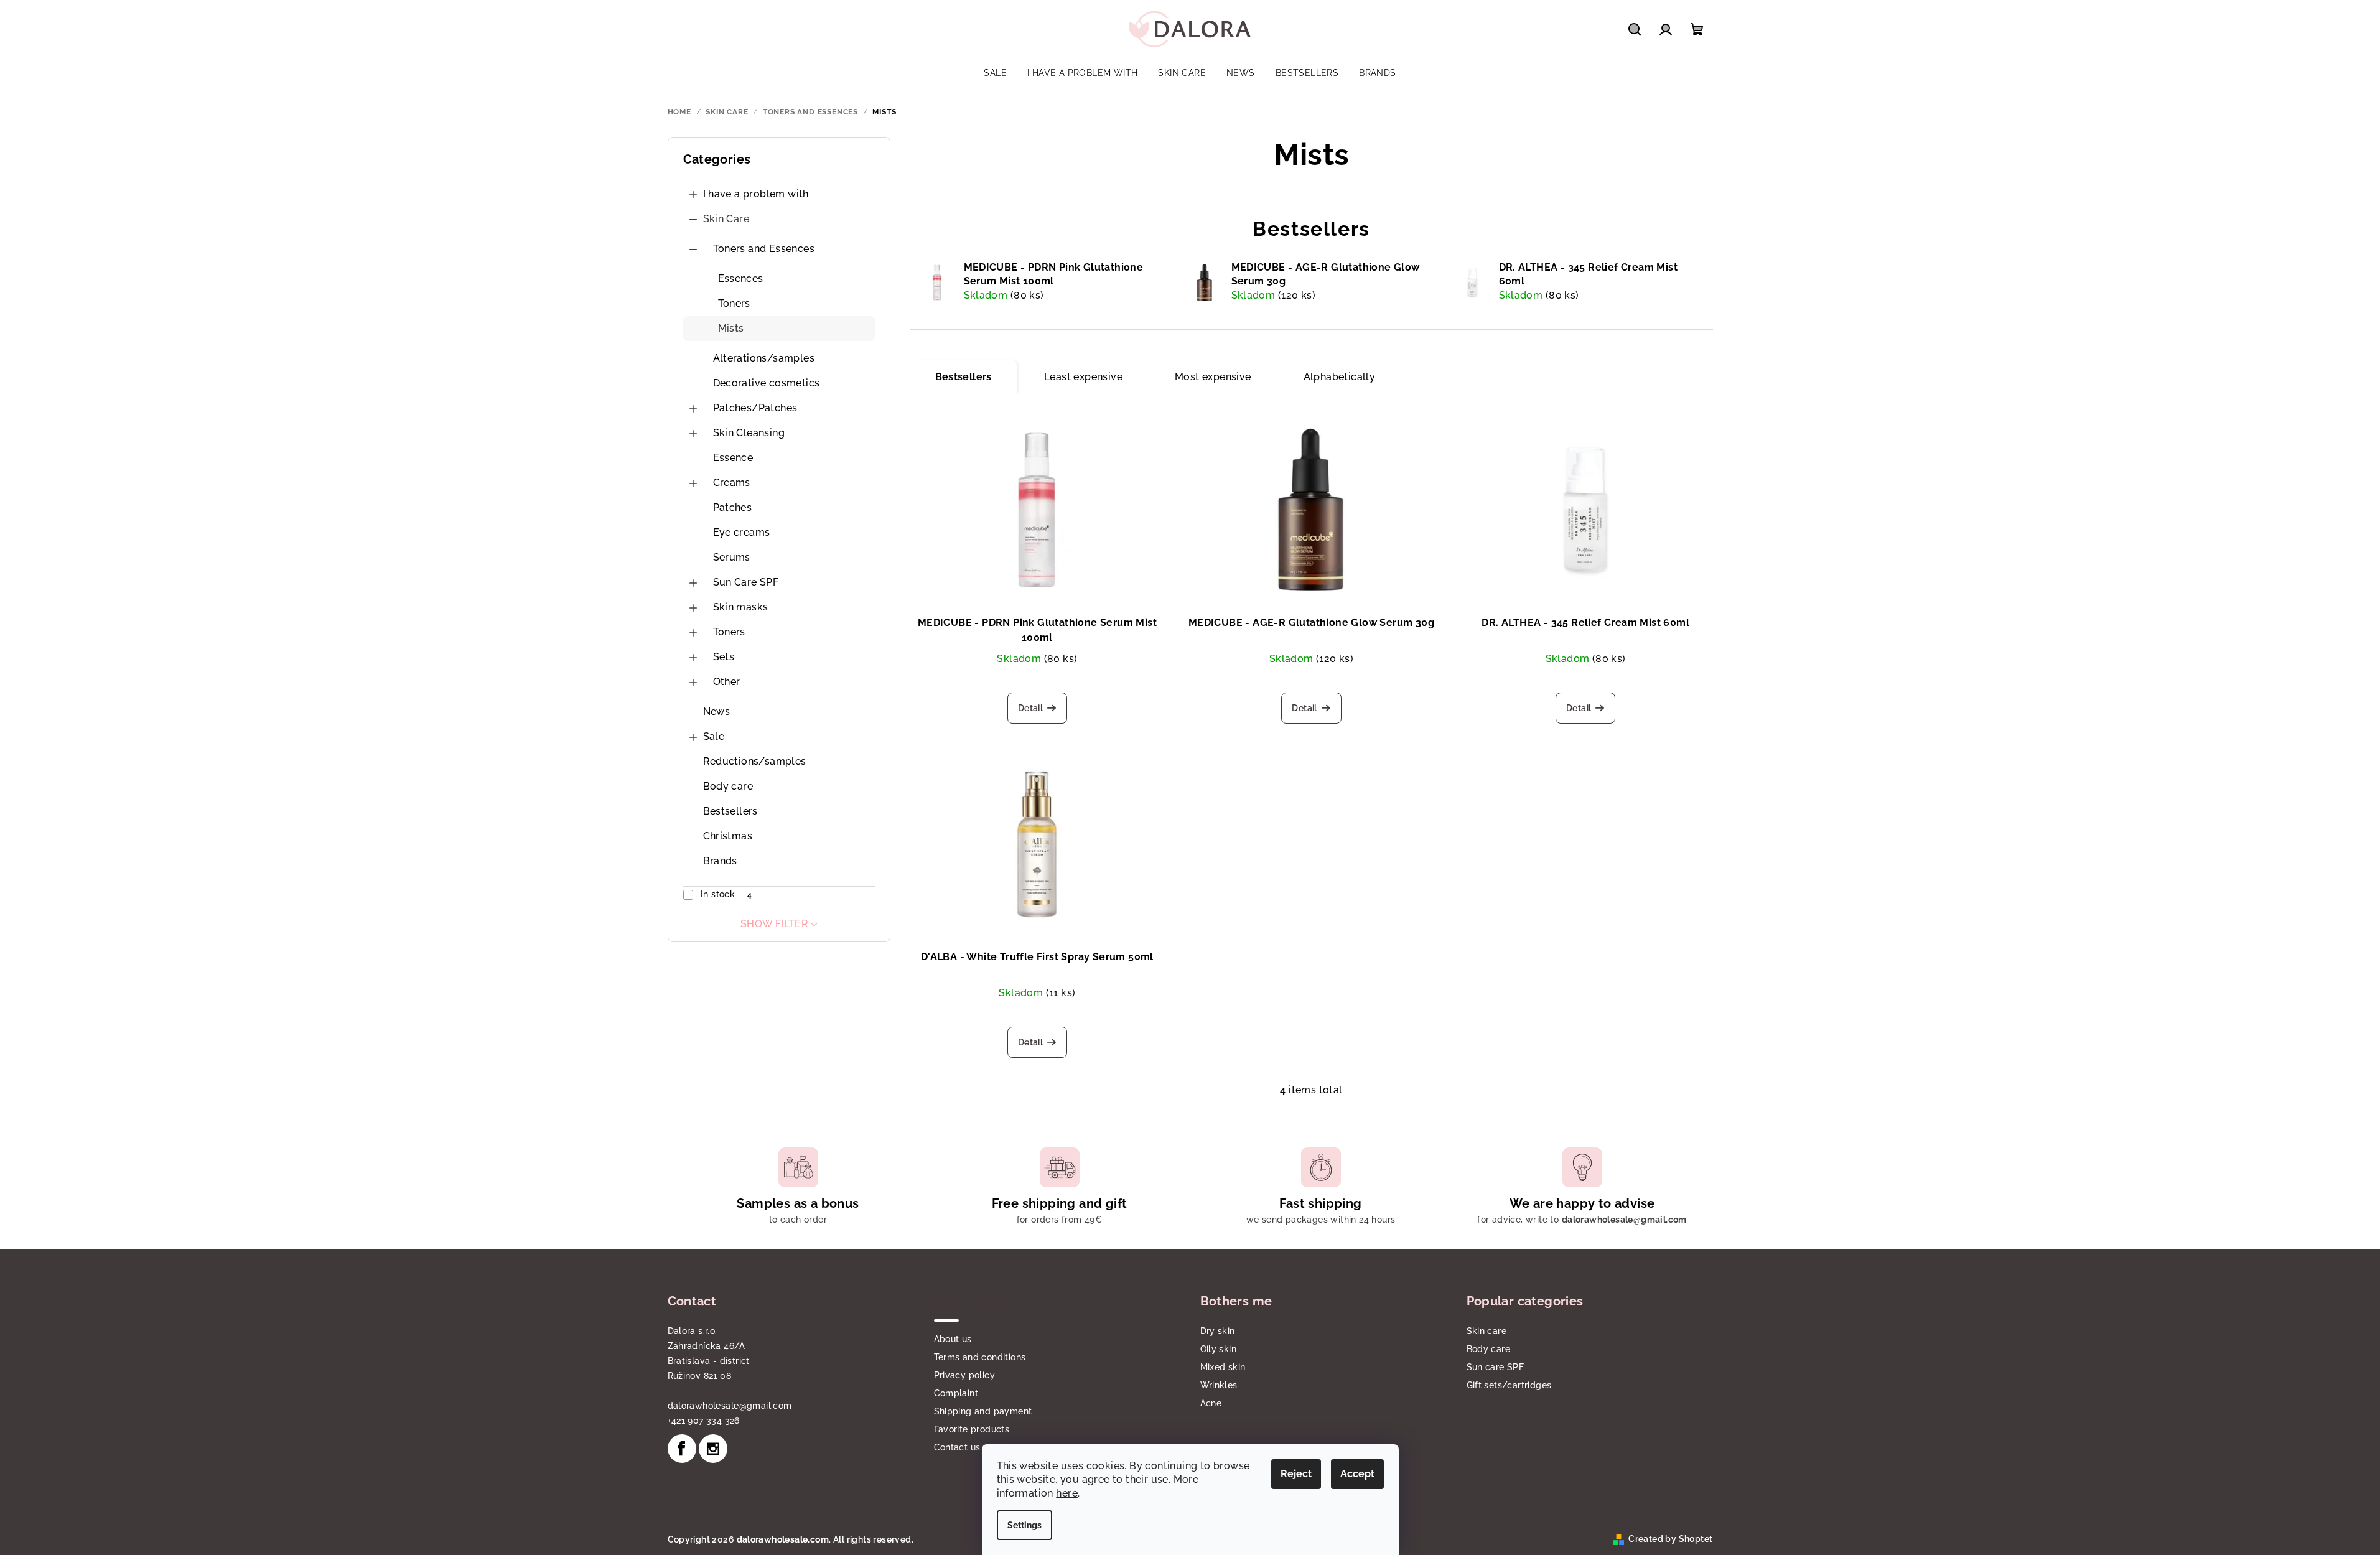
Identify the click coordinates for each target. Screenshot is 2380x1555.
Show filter (774, 924)
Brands (720, 861)
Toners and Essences (764, 249)
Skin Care (726, 219)
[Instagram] (713, 1449)
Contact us (957, 1447)
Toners (734, 303)
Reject (1296, 1474)
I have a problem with (756, 194)
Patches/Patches (755, 408)
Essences (741, 278)
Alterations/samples (764, 358)
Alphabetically (1340, 377)
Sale (714, 736)
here (1067, 1493)
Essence (733, 458)
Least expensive (1083, 377)
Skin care (1487, 1331)
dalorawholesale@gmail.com (730, 1406)
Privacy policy (965, 1375)
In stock (726, 894)
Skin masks (741, 607)
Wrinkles (1219, 1385)
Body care (728, 786)
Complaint (956, 1393)
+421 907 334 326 (704, 1421)
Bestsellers (730, 811)
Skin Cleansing (749, 433)
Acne (1211, 1403)
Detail (1030, 708)
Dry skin (1218, 1331)
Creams (732, 483)
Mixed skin (1223, 1367)
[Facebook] (682, 1449)
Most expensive (1213, 377)
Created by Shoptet (1670, 1539)
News (717, 712)
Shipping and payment (983, 1411)
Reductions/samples (755, 761)
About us (953, 1339)
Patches (733, 507)
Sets (724, 657)
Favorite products (972, 1429)
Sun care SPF (1496, 1367)
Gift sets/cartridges (1509, 1385)
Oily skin (1219, 1349)
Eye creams (742, 532)
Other (727, 682)
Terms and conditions (980, 1357)
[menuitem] (995, 73)
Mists (731, 328)
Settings (1024, 1525)
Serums (732, 557)
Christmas (728, 836)
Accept (1357, 1474)
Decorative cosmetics (767, 383)
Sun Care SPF (746, 582)
